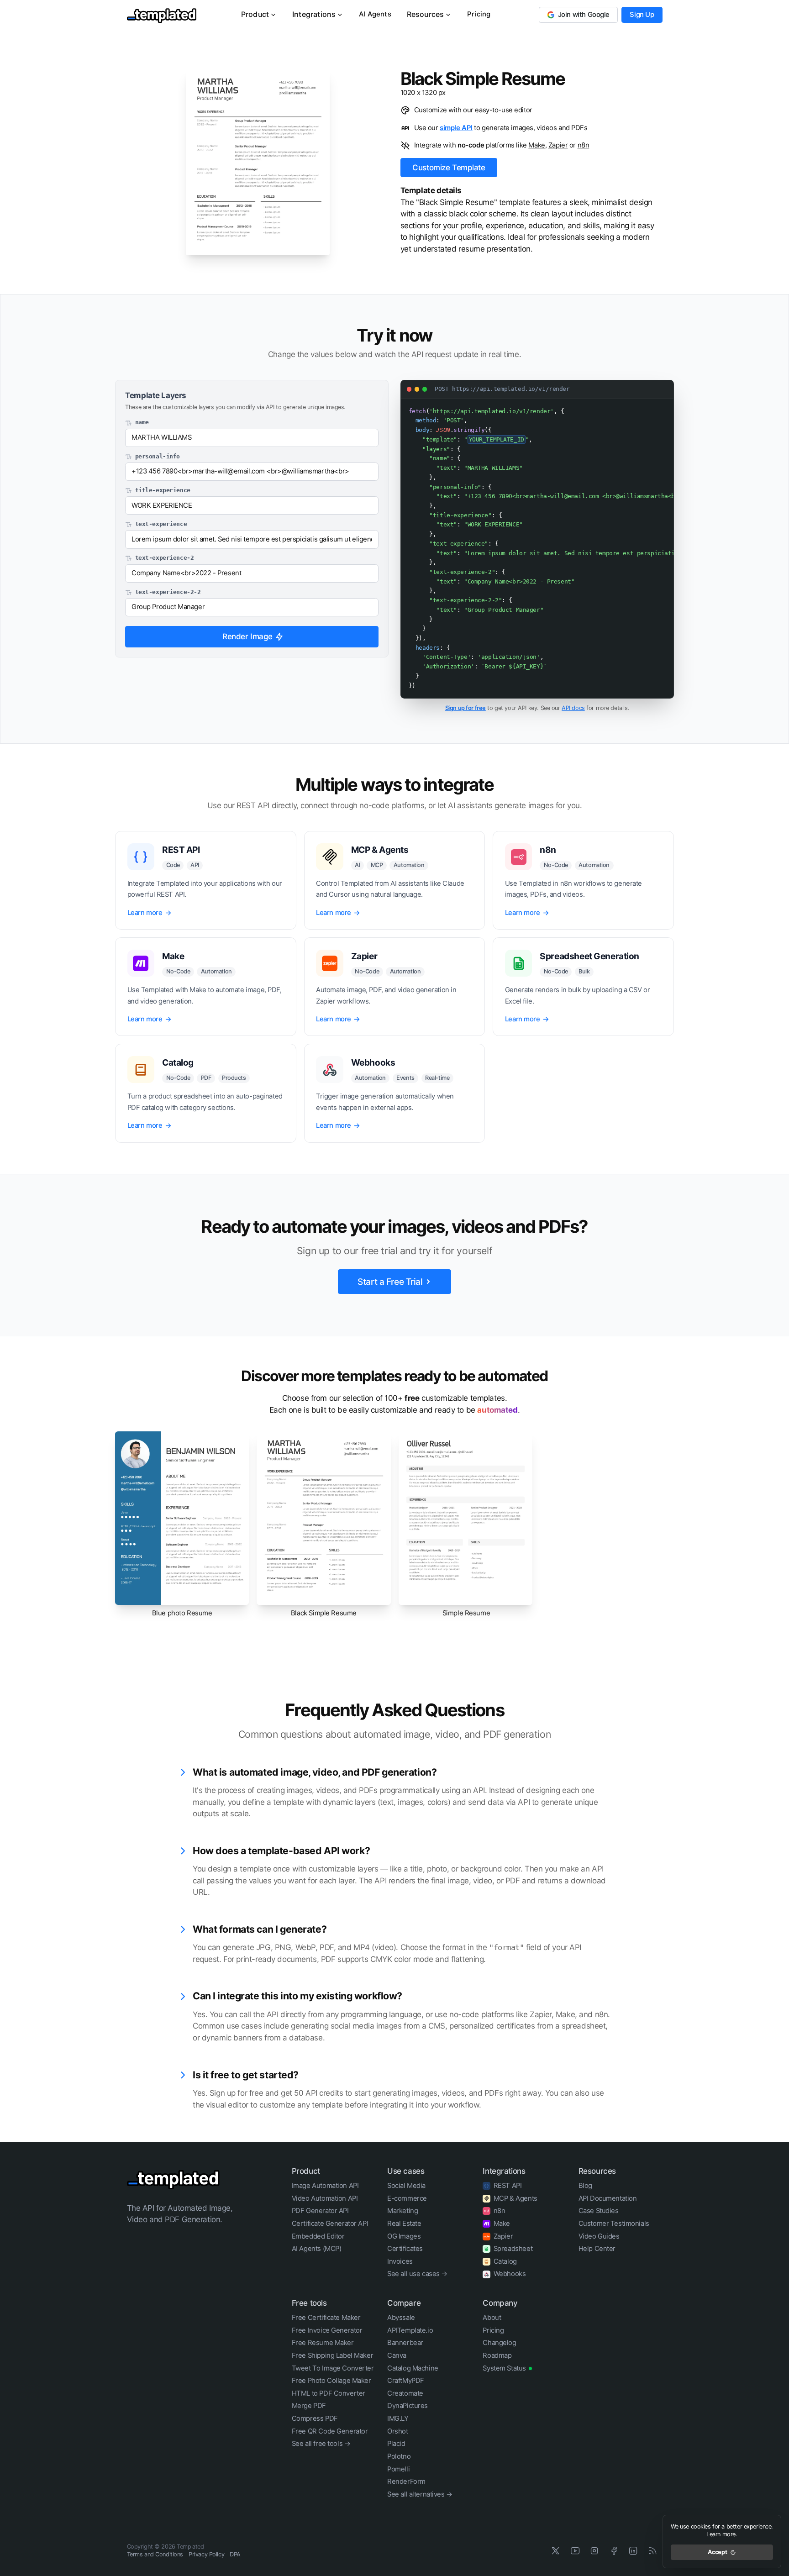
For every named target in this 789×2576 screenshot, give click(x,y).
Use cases (406, 2171)
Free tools (309, 2303)
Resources (426, 14)
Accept (718, 2552)
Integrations (314, 14)
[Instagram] (595, 2551)
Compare (404, 2303)
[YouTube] (575, 2551)
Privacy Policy (206, 2554)
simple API (456, 128)
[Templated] (174, 2178)
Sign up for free (466, 708)
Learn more (721, 2534)
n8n (584, 145)
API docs (573, 708)
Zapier (558, 145)
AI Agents (375, 14)
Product (255, 14)
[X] (556, 2551)
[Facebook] (614, 2551)
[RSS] (653, 2551)
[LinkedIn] (634, 2551)
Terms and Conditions (155, 2554)
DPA (235, 2554)
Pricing (479, 14)
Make (537, 145)
